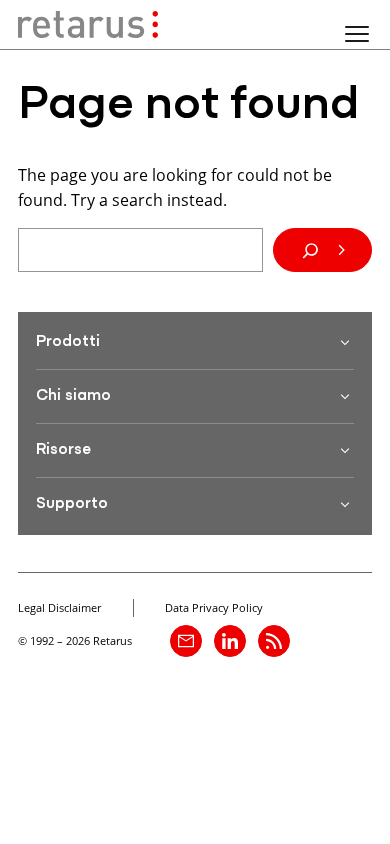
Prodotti (68, 342)
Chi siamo (73, 396)
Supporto (72, 504)
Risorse (63, 450)
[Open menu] (357, 34)
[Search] (322, 250)
